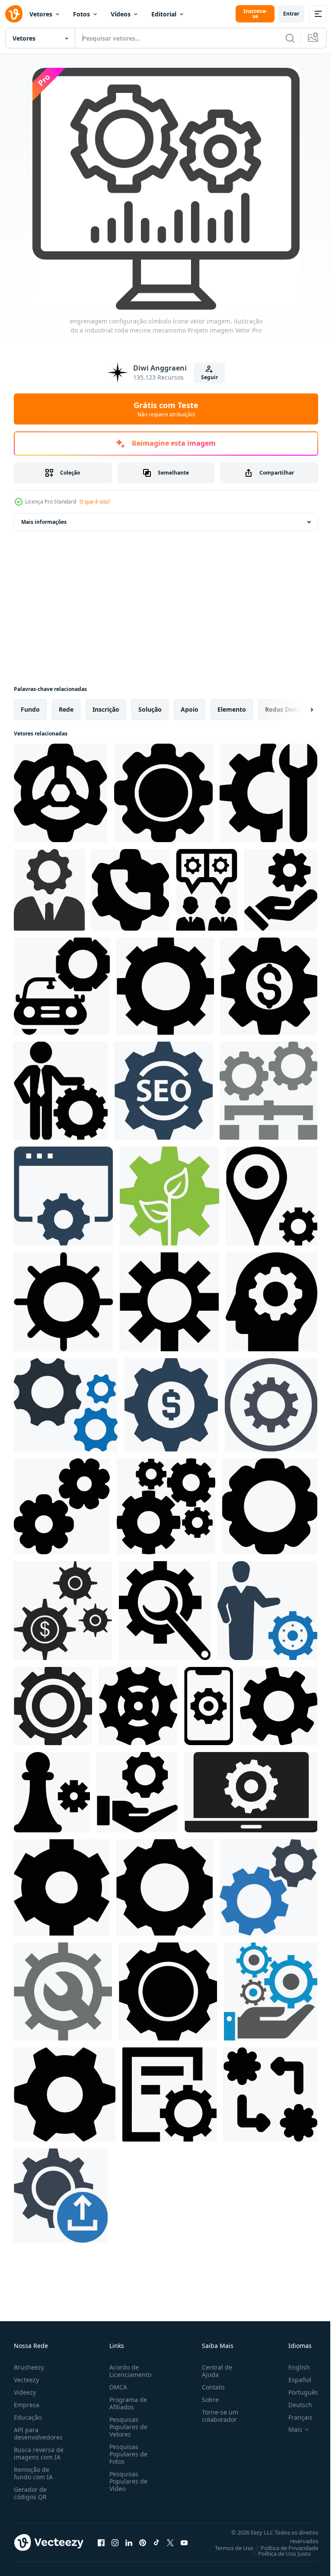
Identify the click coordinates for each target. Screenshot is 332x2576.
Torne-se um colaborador (217, 2416)
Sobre (207, 2400)
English (293, 2367)
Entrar (291, 14)
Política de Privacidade (283, 2548)
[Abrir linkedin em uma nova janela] (129, 2542)
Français (294, 2417)
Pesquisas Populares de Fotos (127, 2454)
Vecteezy (26, 2380)
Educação (28, 2417)
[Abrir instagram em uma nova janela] (115, 2542)
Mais (289, 2430)
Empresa (27, 2405)
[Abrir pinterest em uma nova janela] (143, 2542)
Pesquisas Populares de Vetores (127, 2427)
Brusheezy (29, 2367)
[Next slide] (298, 710)
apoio (190, 709)
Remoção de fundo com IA (33, 2473)
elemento (232, 709)
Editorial (164, 14)
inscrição (106, 709)
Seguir (209, 377)
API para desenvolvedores (38, 2433)
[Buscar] (290, 38)
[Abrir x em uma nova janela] (170, 2542)
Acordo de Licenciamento (129, 2371)
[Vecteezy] (14, 14)
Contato (210, 2387)
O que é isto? (95, 502)
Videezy (25, 2392)
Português (297, 2392)
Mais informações (44, 522)
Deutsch (294, 2405)
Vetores (41, 14)
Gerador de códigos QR (30, 2493)
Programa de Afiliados (126, 2403)
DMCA (117, 2387)
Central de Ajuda (214, 2371)
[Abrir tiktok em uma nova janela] (156, 2542)
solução (150, 709)
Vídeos (121, 14)
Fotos (81, 14)
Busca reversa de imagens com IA (39, 2453)
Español (293, 2380)
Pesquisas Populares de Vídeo (127, 2481)
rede (66, 709)
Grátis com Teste (166, 409)
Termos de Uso (228, 2548)
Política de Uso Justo (278, 2554)
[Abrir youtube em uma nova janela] (184, 2542)
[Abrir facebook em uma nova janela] (101, 2542)
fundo (30, 709)
